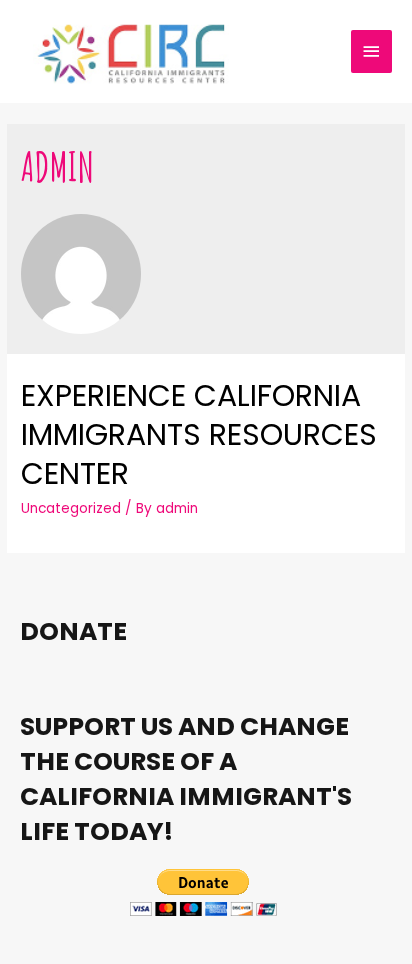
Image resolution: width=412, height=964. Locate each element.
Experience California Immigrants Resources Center (199, 434)
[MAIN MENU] (372, 51)
